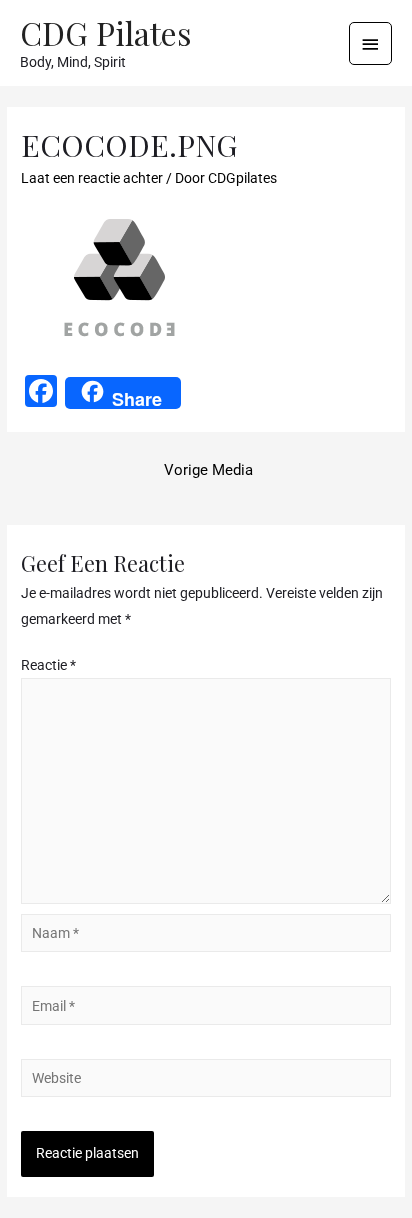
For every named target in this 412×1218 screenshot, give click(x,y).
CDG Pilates (106, 32)
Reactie (48, 665)
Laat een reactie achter (92, 178)
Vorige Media (208, 470)
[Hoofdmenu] (371, 43)
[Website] (206, 1082)
